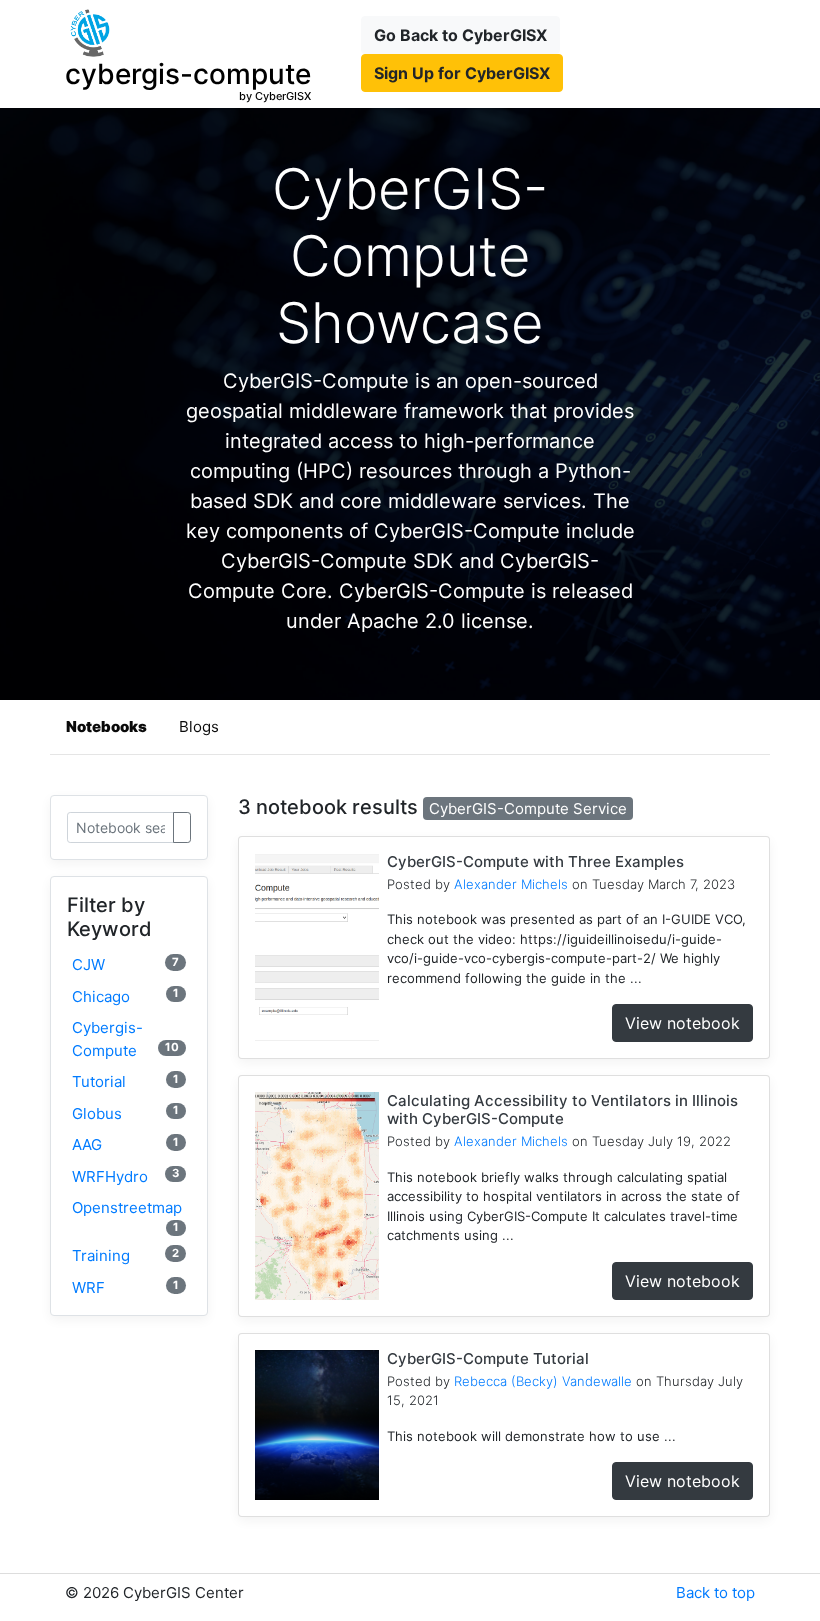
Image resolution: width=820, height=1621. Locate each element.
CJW (125, 964)
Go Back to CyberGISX (460, 35)
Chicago (125, 995)
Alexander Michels (511, 884)
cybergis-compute (125, 1039)
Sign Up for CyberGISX (462, 73)
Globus (125, 1112)
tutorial (125, 1081)
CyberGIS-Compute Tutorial (488, 1358)
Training (125, 1255)
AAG (125, 1144)
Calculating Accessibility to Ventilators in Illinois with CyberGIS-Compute (562, 1109)
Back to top (715, 1592)
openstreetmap (127, 1216)
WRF (125, 1287)
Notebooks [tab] (106, 726)
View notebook (682, 1023)
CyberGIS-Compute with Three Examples (535, 861)
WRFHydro (125, 1175)
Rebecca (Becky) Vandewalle (543, 1381)
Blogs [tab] (199, 726)
